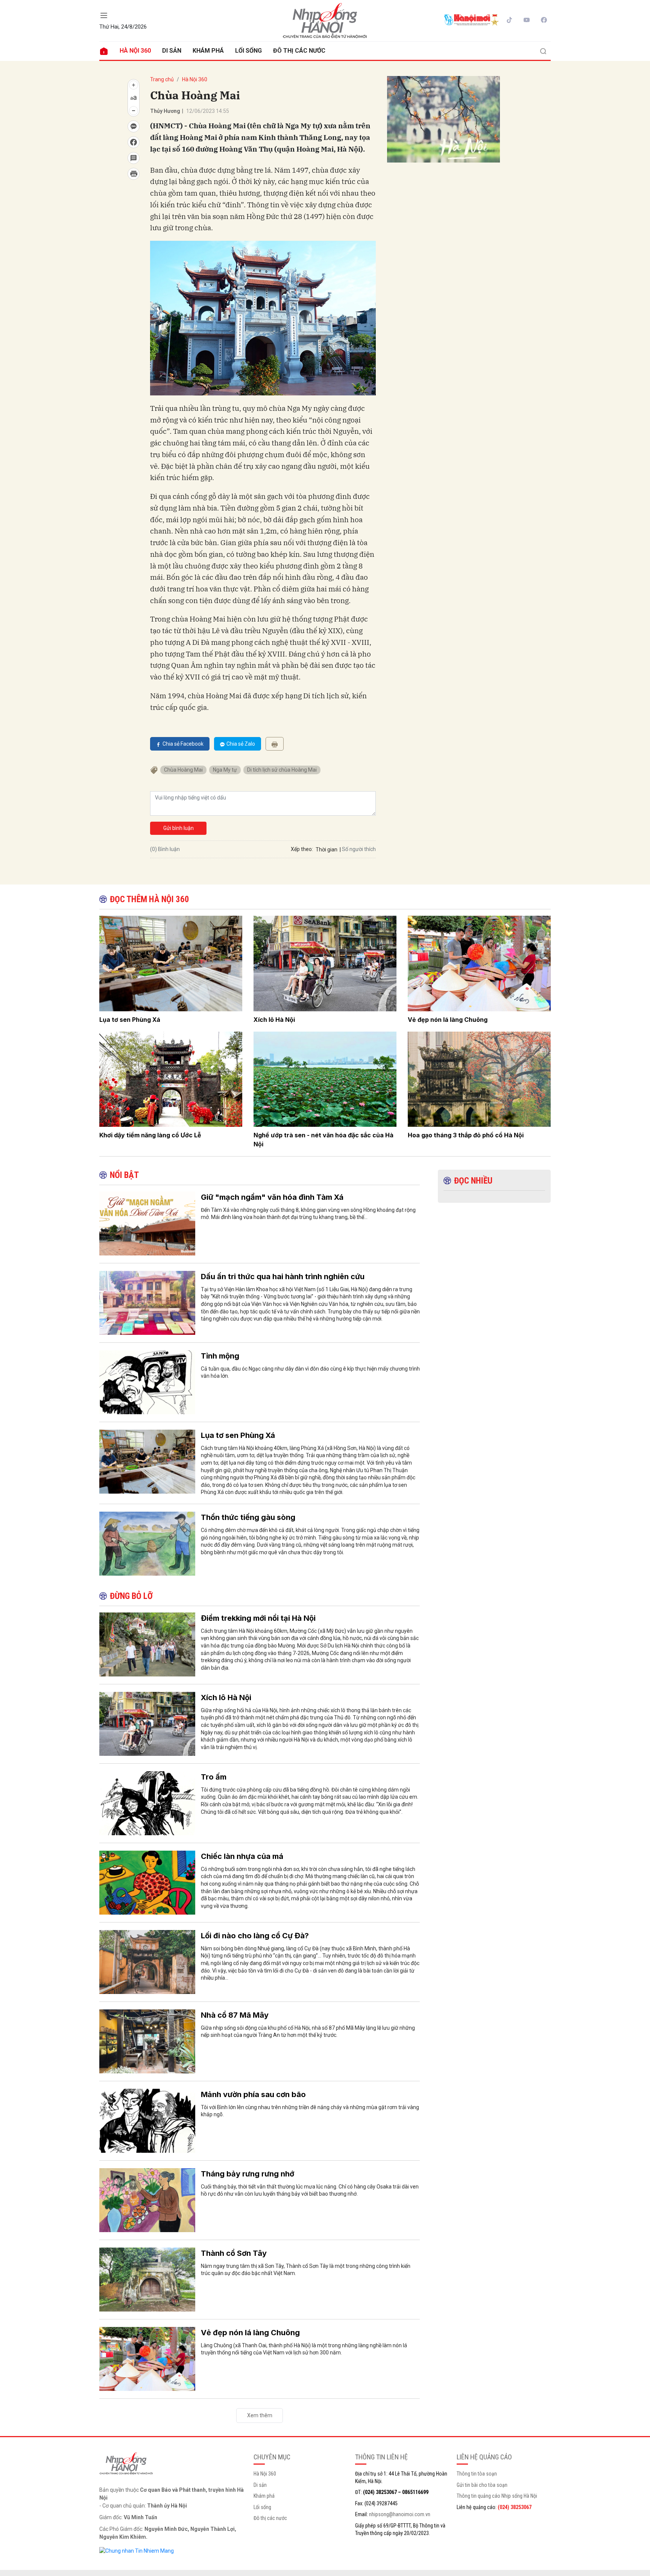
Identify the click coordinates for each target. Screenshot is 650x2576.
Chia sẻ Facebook (183, 744)
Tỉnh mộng (220, 1356)
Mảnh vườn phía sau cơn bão (253, 2094)
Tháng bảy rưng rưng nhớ (248, 2174)
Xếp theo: (302, 849)
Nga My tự (225, 770)
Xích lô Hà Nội (274, 1020)
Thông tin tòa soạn (477, 2474)
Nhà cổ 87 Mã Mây (235, 2015)
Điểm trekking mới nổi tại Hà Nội (258, 1618)
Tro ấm (214, 1777)
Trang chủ (162, 79)
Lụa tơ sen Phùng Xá (130, 1020)
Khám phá (208, 51)
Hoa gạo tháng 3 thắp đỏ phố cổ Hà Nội (466, 1135)
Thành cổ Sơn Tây (234, 2253)
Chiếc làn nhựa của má (242, 1856)
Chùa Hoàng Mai (183, 770)
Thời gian (327, 850)
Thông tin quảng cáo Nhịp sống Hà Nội (497, 2496)
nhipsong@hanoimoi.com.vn (400, 2514)
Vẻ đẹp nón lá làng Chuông (448, 1020)
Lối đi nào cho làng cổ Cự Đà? (255, 1936)
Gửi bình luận (178, 828)
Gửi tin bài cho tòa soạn (482, 2485)
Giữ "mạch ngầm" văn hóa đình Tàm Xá (272, 1197)
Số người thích (359, 849)
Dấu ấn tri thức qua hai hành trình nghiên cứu (283, 1277)
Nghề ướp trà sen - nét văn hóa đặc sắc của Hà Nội (323, 1140)
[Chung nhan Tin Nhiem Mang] (137, 2550)
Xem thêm (260, 2415)
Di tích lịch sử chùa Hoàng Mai (282, 770)
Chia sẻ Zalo (241, 744)
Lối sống (248, 51)
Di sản (172, 51)
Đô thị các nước (299, 51)
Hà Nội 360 (135, 51)
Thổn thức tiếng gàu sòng (248, 1517)
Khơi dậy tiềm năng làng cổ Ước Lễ (150, 1135)
